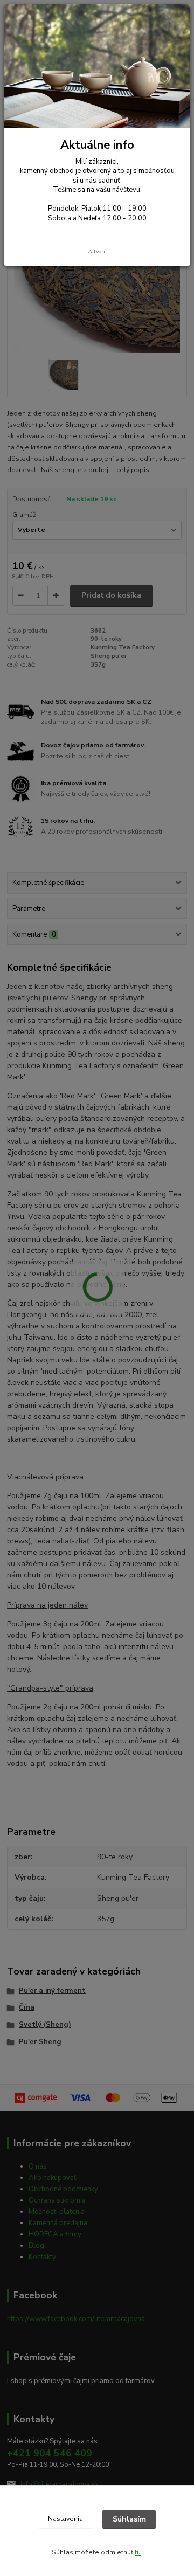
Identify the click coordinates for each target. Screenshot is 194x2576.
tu (138, 2552)
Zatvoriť (97, 251)
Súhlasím (129, 2519)
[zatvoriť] (171, 20)
